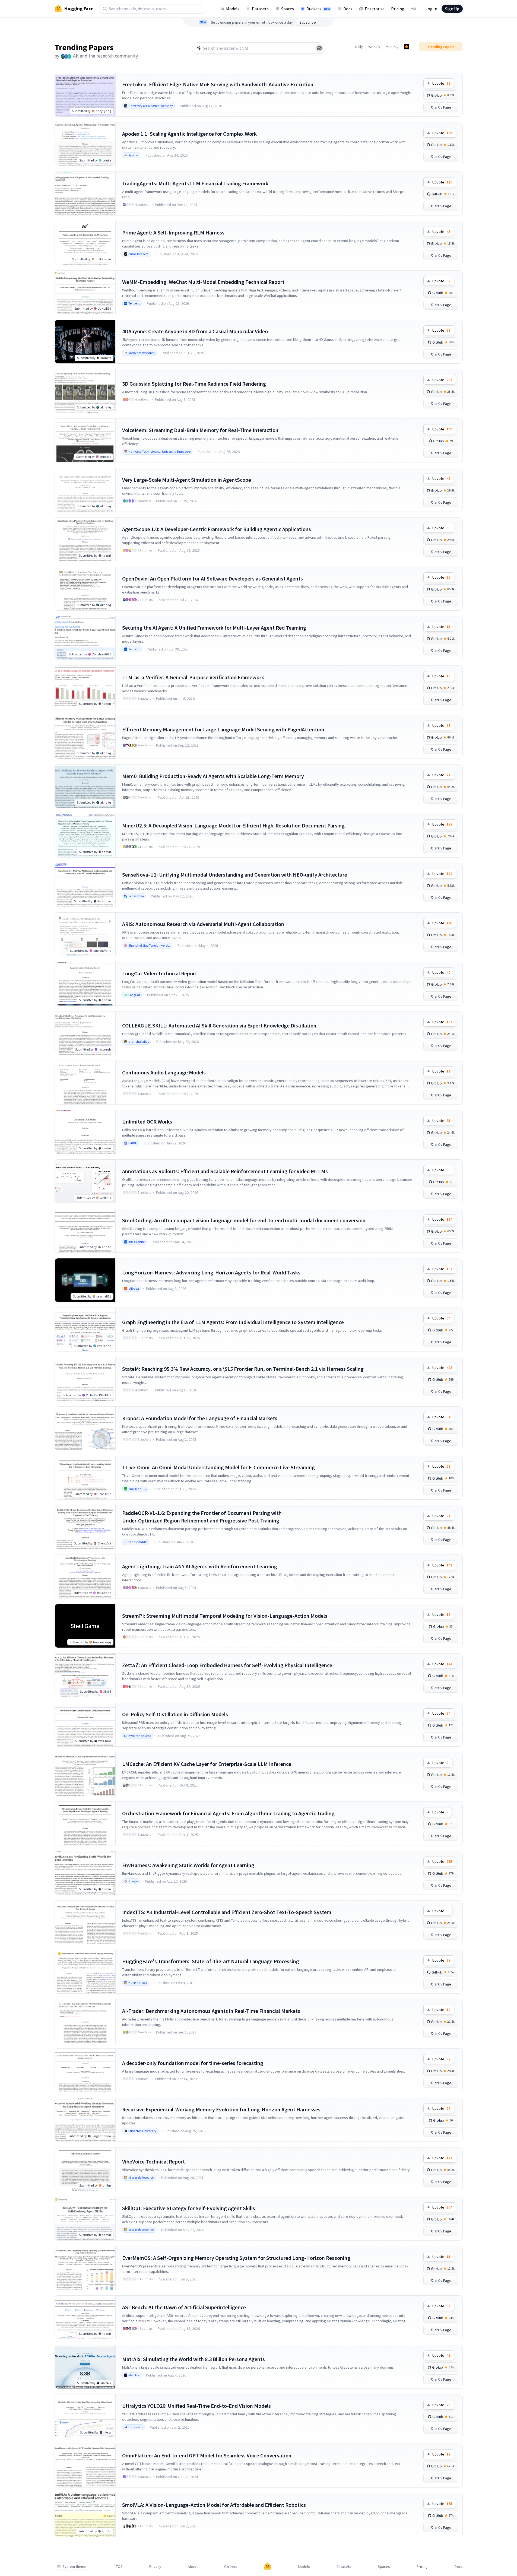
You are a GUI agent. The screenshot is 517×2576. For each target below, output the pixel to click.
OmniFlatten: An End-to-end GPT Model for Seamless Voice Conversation (207, 2455)
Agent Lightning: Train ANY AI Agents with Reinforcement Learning (200, 1566)
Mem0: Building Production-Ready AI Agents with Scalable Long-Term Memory (213, 776)
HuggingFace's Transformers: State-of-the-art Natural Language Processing (211, 1961)
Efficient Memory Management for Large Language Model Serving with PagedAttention (223, 729)
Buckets (318, 9)
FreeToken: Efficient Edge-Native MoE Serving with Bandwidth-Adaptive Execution (218, 84)
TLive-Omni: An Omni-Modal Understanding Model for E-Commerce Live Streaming (218, 1467)
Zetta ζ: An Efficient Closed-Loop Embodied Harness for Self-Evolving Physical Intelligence (227, 1665)
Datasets (260, 9)
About (193, 2567)
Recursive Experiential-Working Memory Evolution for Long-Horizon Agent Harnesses (221, 2109)
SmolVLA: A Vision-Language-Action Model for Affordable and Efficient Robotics (214, 2505)
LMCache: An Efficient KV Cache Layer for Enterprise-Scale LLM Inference (207, 1764)
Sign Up (452, 9)
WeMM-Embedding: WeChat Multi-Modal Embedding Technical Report (203, 282)
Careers (231, 2567)
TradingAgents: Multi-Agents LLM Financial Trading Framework (195, 183)
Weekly (374, 47)
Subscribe (308, 22)
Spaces (288, 9)
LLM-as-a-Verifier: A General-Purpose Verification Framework (193, 677)
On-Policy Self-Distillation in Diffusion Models (175, 1714)
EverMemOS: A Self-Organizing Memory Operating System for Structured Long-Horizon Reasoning (236, 2258)
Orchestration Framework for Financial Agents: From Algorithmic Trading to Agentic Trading (228, 1813)
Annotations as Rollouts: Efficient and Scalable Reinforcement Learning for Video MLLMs (225, 1171)
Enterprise (375, 9)
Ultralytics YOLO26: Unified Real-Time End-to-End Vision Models (196, 2406)
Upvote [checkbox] (441, 83)
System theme (74, 2567)
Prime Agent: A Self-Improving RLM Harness (173, 232)
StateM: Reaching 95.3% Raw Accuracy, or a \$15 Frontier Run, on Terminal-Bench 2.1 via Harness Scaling (243, 1369)
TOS (119, 2567)
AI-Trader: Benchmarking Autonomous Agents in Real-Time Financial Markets (211, 2011)
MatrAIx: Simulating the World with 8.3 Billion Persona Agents (194, 2359)
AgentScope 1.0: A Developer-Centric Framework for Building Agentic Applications (217, 529)
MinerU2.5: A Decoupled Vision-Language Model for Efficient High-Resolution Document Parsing (233, 825)
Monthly (392, 47)
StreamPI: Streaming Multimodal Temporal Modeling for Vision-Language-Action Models (225, 1616)
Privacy (155, 2567)
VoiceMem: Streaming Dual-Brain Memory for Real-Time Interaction (200, 430)
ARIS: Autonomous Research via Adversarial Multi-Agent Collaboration (203, 924)
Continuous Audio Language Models (164, 1072)
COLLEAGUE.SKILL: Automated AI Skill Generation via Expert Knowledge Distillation (219, 1025)
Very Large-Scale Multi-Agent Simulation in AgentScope (187, 480)
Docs (348, 9)
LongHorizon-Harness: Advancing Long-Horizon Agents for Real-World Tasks (211, 1272)
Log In (431, 9)
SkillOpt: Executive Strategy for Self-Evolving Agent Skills (189, 2208)
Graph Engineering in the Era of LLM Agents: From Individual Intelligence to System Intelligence (233, 1322)
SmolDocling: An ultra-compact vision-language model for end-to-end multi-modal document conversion (244, 1220)
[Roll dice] (319, 48)
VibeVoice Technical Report (153, 2161)
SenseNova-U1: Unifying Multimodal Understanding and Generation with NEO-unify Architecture (235, 875)
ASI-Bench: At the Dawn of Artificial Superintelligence (184, 2307)
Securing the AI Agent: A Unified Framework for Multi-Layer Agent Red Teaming (214, 628)
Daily (359, 47)
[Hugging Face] (268, 2567)
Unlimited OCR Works (147, 1122)
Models (233, 9)
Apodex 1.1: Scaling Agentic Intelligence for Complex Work (189, 134)
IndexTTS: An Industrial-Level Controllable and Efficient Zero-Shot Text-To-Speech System (227, 1912)
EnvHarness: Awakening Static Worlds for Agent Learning (188, 1865)
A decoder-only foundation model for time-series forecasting (193, 2063)
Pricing (398, 9)
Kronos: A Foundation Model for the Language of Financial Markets (200, 1418)
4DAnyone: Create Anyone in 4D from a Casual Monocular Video (195, 331)
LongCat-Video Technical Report (160, 973)
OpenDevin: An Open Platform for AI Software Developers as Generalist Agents (212, 578)
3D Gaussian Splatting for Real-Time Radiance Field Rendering (194, 384)
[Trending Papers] (407, 47)
